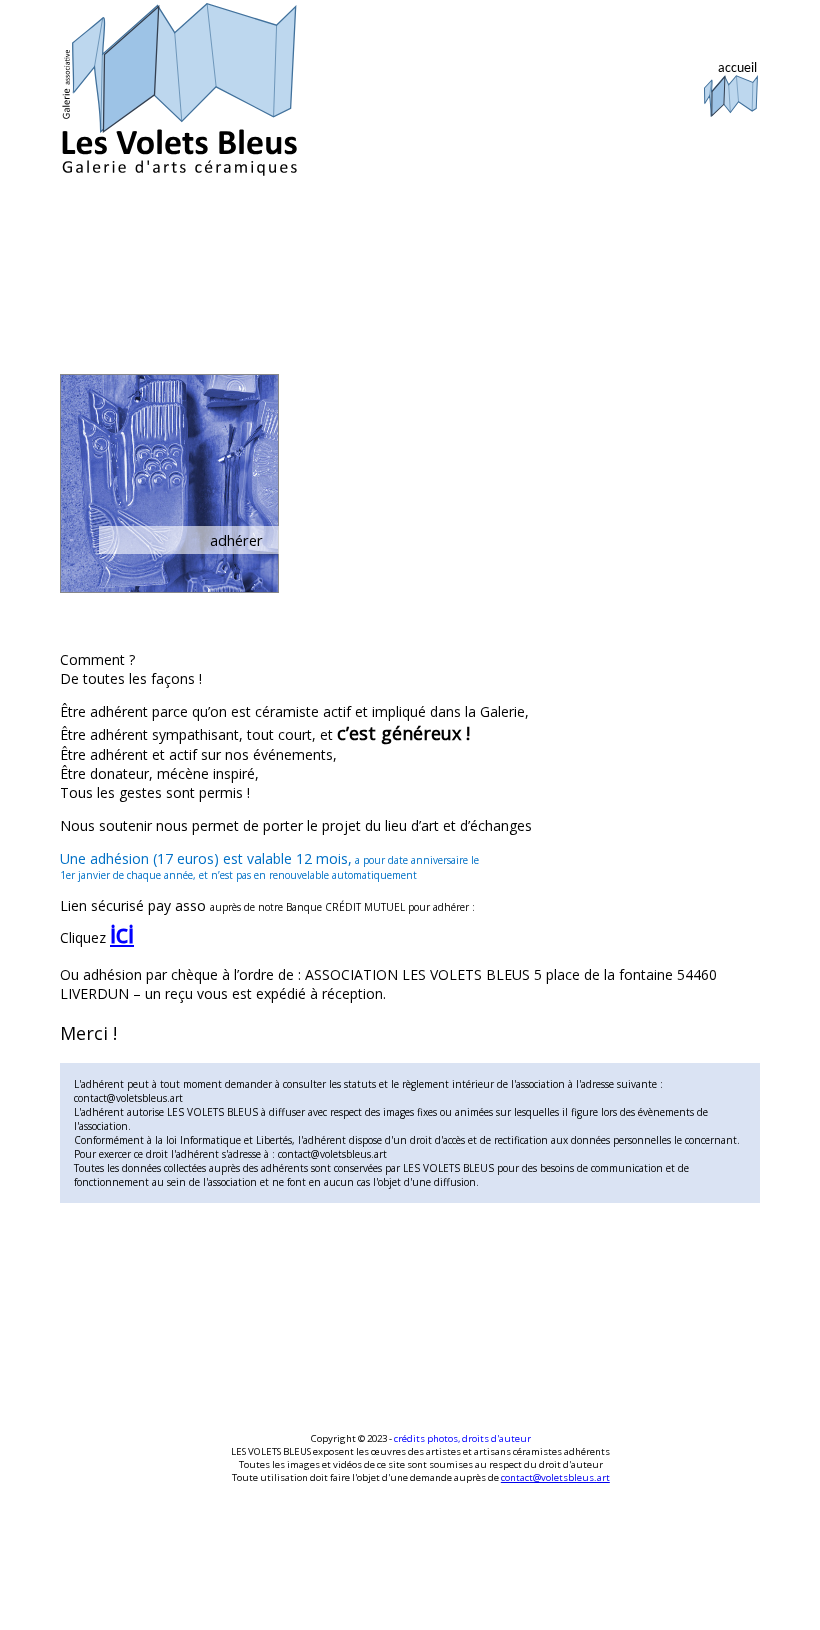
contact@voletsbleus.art (555, 1477)
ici (122, 933)
